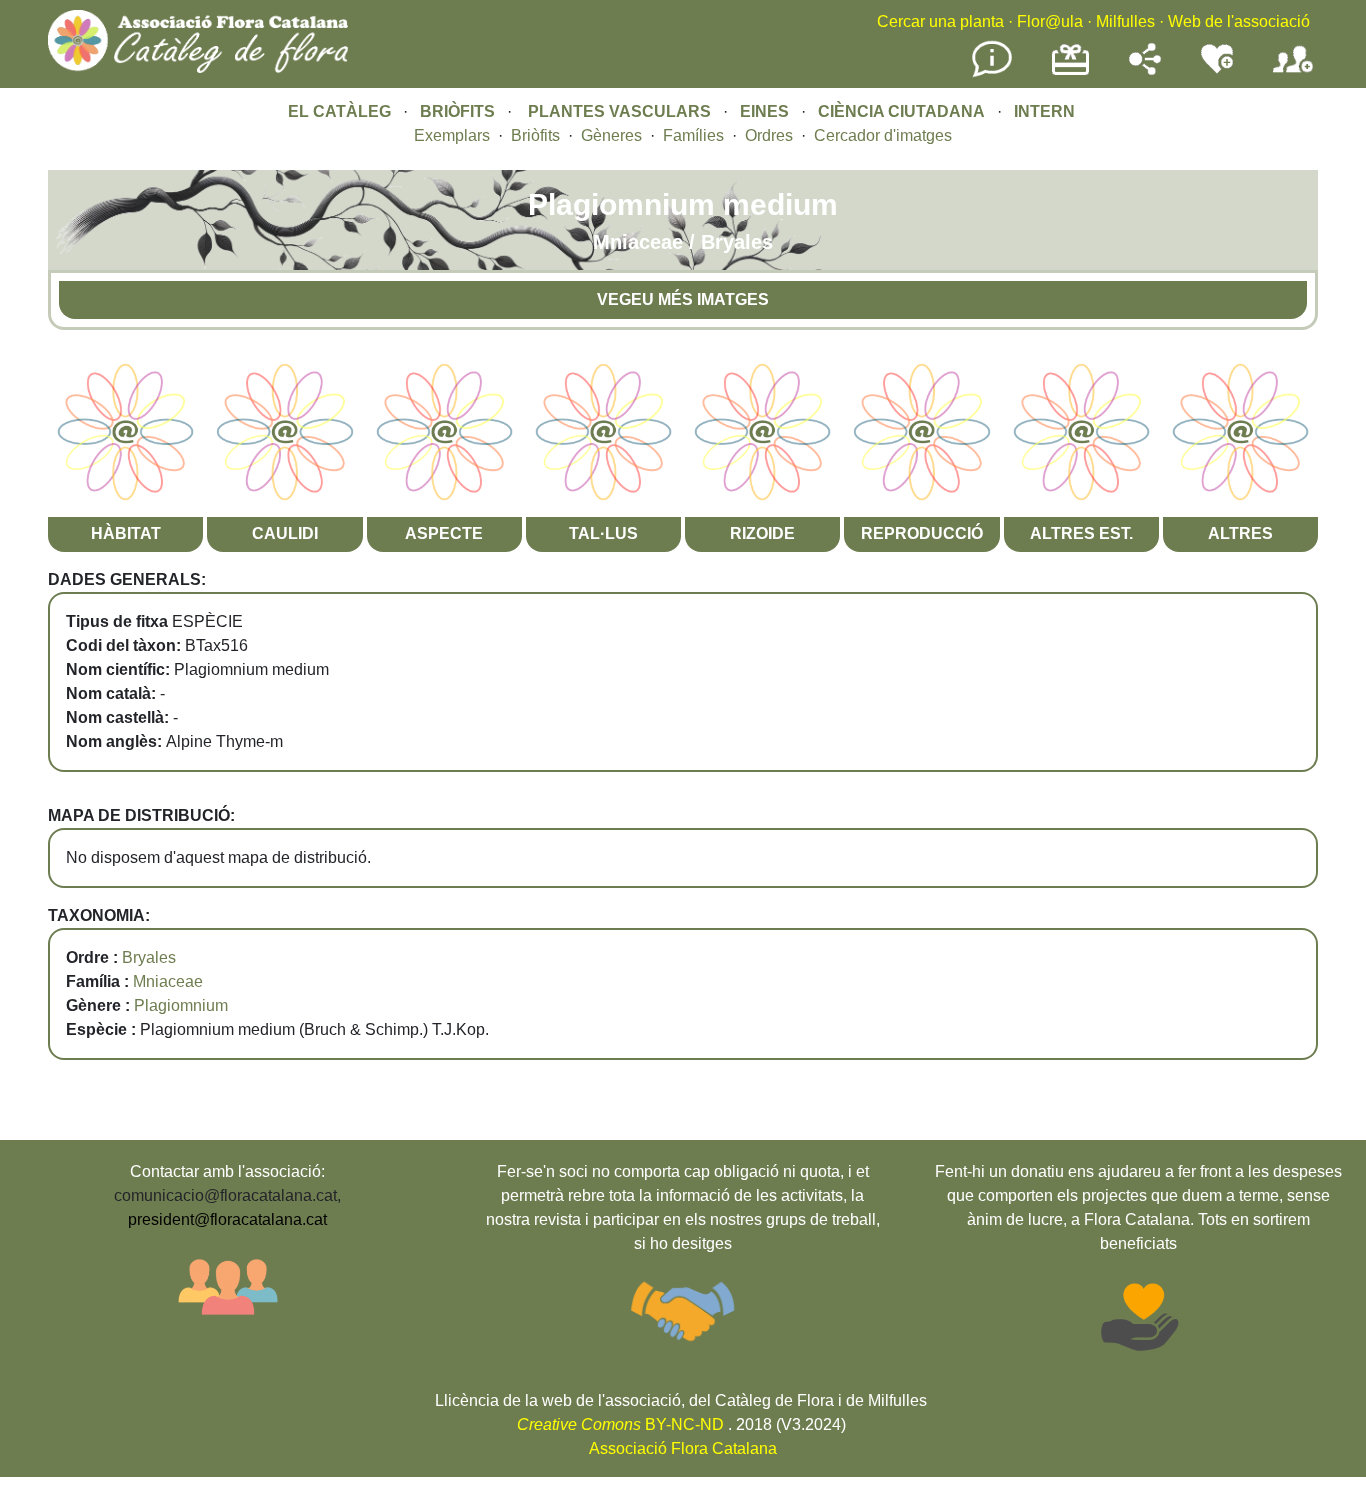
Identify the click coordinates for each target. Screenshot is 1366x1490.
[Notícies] (992, 73)
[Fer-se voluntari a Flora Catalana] (1217, 69)
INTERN (1044, 111)
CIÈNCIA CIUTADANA (901, 111)
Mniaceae (168, 981)
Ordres (769, 135)
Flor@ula (1050, 21)
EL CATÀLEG (339, 111)
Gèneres (611, 135)
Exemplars (452, 135)
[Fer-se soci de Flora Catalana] (1293, 73)
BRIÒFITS (459, 111)
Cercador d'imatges (883, 135)
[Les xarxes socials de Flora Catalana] (1145, 69)
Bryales (149, 957)
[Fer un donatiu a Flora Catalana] (1070, 72)
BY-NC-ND (620, 1424)
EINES (764, 111)
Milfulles (1125, 21)
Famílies (693, 135)
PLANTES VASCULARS (619, 111)
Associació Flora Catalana (683, 1448)
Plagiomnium (181, 1005)
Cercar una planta (940, 21)
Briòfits (535, 135)
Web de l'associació (1239, 21)
